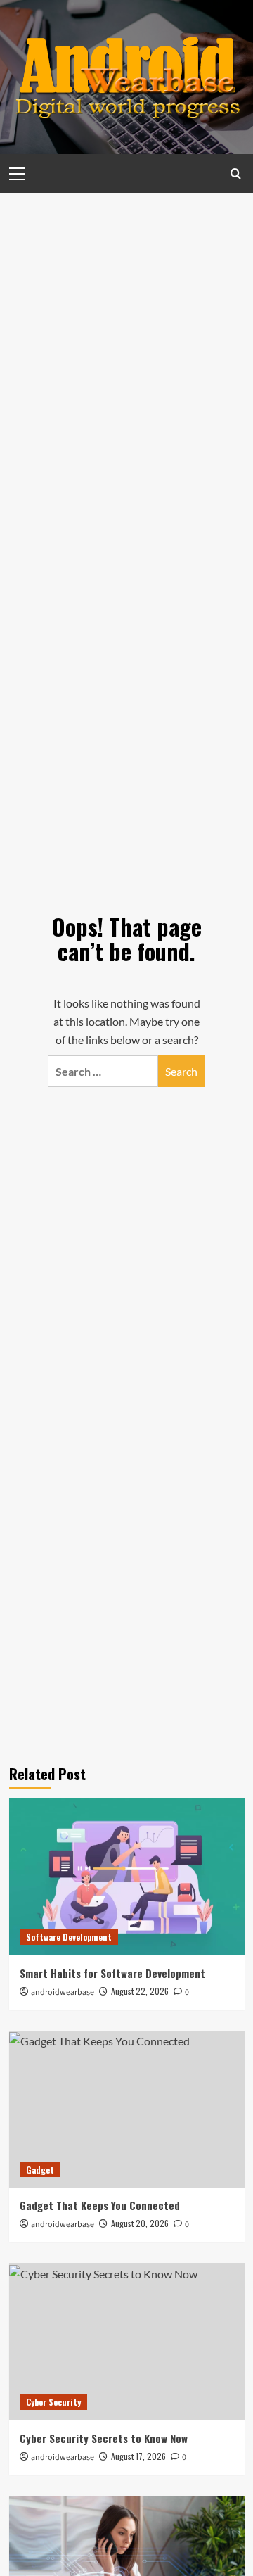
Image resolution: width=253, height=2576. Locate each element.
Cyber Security (53, 2402)
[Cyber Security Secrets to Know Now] (127, 2341)
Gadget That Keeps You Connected (100, 2205)
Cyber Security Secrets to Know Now (104, 2438)
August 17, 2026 (138, 2456)
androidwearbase (63, 1992)
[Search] (236, 173)
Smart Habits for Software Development (112, 1973)
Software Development (69, 1937)
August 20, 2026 (140, 2223)
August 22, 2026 (140, 1991)
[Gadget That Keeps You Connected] (127, 2109)
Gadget (40, 2170)
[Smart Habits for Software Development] (127, 1876)
